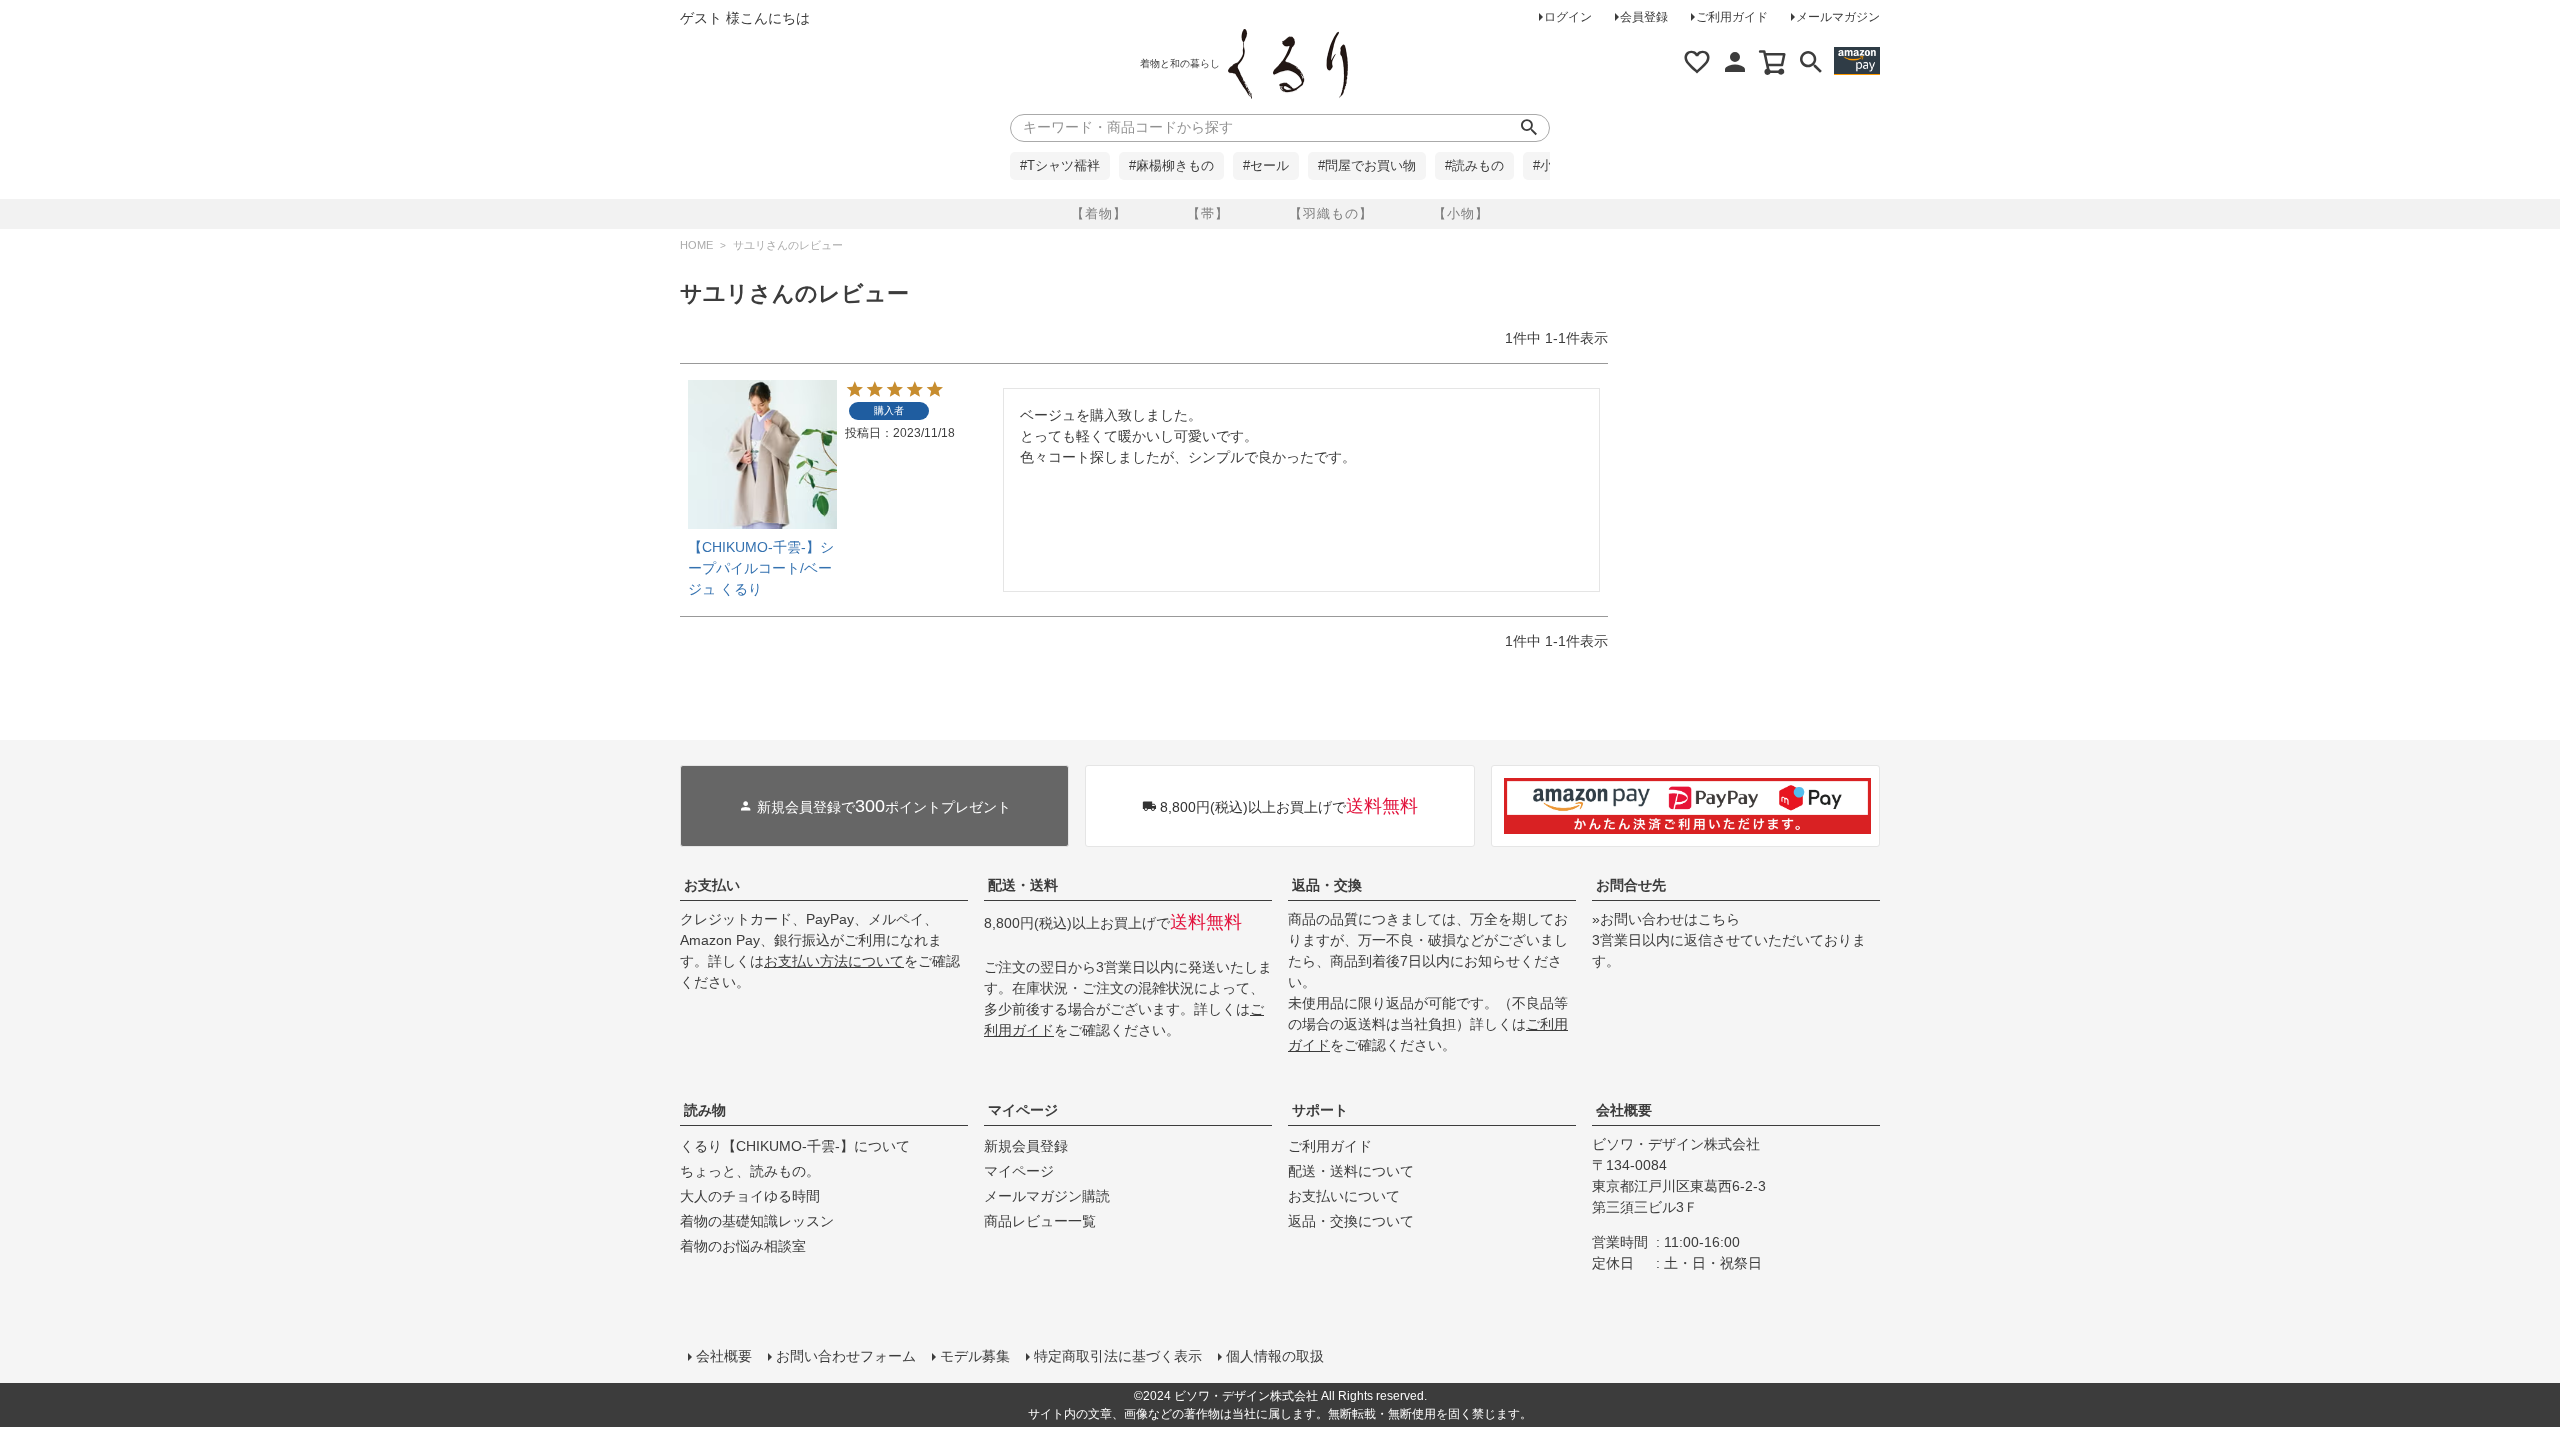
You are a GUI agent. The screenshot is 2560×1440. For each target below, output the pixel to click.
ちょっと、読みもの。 (750, 1171)
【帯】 (1208, 213)
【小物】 (1461, 213)
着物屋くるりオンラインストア (1288, 64)
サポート (1320, 1110)
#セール (1266, 166)
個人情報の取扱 (1275, 1356)
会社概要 (1624, 1110)
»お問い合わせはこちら (1666, 919)
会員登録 (1644, 17)
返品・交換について (1351, 1221)
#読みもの (1474, 166)
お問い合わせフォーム (846, 1356)
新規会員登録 (1026, 1146)
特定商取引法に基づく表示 (1118, 1356)
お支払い (712, 885)
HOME (696, 245)
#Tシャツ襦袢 (1060, 166)
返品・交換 (1327, 885)
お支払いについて (1344, 1196)
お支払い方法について (834, 961)
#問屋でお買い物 (1367, 166)
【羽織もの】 (1331, 213)
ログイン (1568, 17)
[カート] (1773, 62)
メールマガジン (1838, 17)
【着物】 (1099, 213)
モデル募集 (975, 1356)
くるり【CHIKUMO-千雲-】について (795, 1146)
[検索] (1811, 62)
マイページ (1023, 1110)
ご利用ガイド (1732, 17)
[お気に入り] (1697, 62)
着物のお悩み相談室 (743, 1246)
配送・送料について (1351, 1171)
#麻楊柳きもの (1171, 166)
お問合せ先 (1631, 885)
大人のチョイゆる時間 (750, 1196)
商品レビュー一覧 (1040, 1221)
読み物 (705, 1110)
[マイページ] (1735, 62)
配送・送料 (1023, 885)
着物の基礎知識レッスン (757, 1221)
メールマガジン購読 (1047, 1196)
